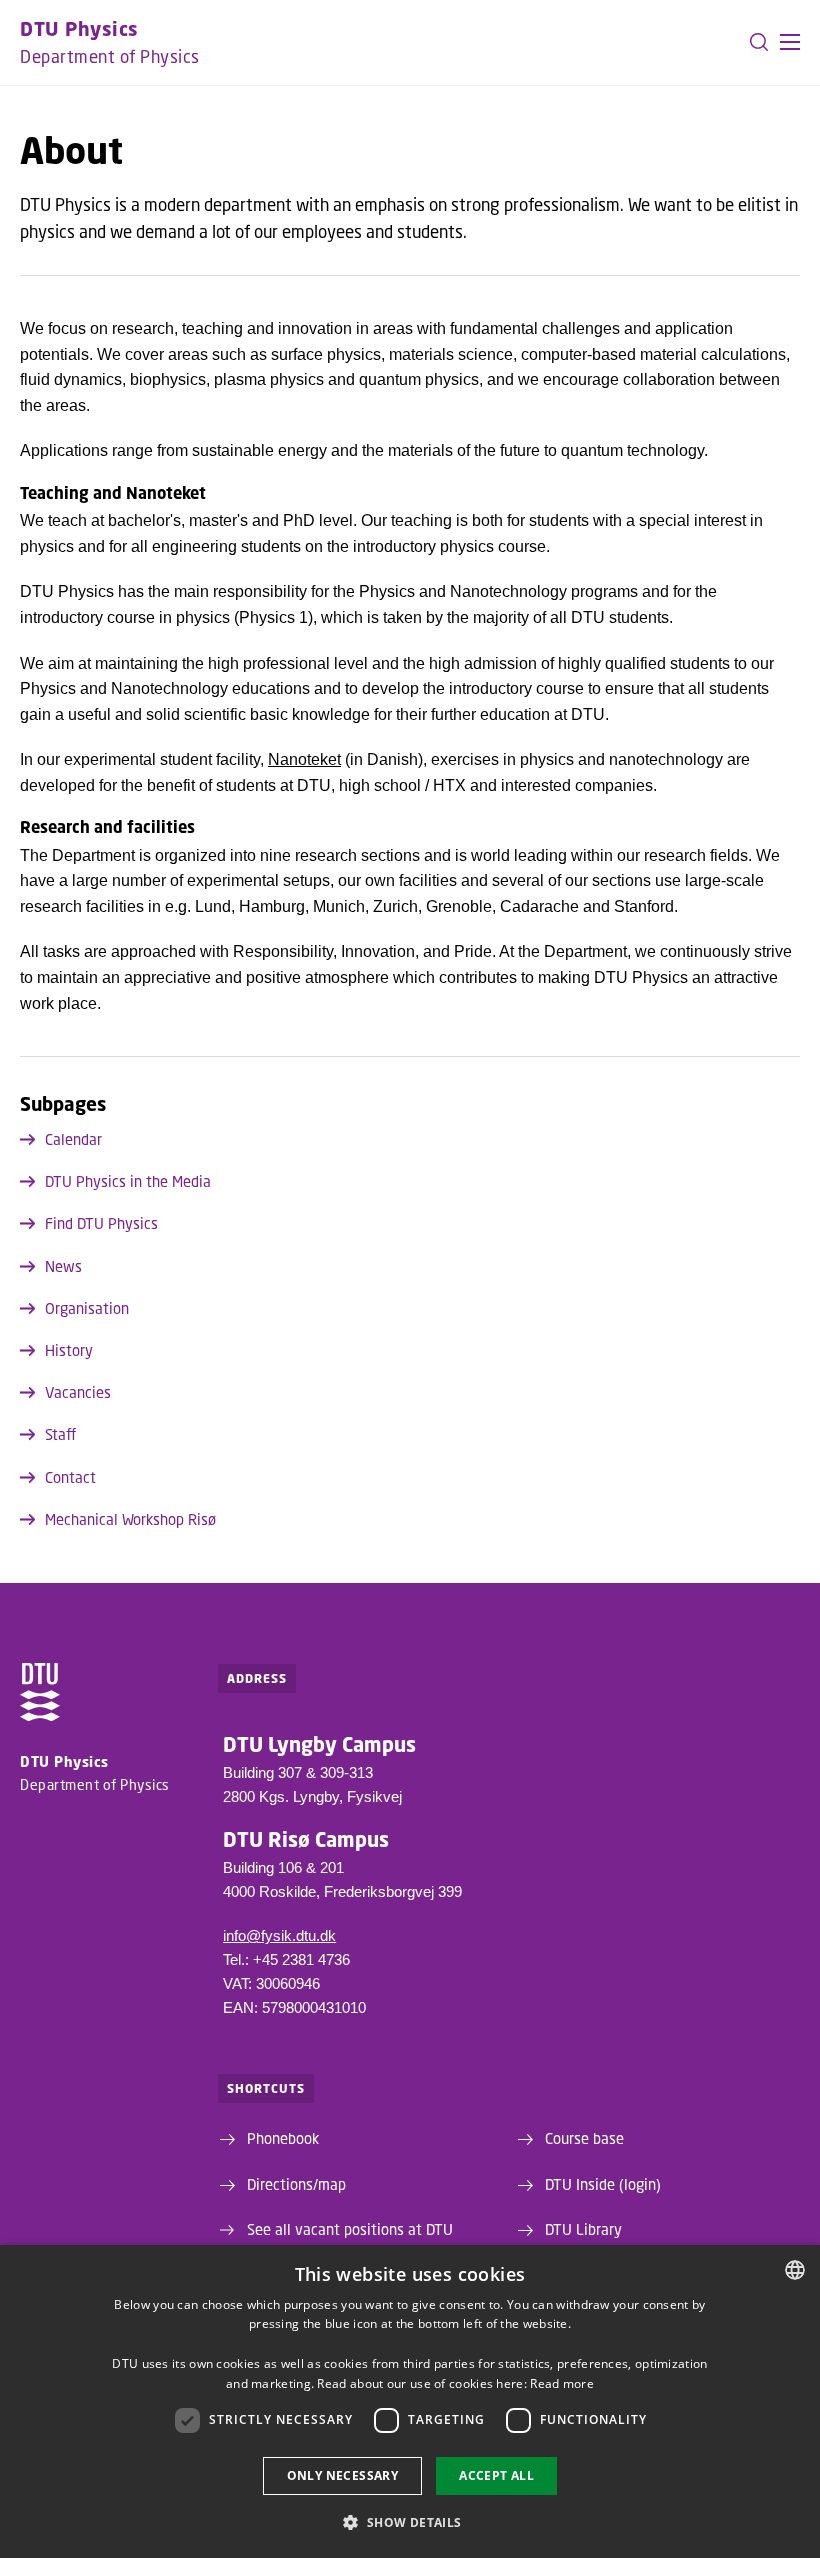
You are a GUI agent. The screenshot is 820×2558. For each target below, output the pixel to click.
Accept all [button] (496, 2475)
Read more (562, 2383)
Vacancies (78, 1392)
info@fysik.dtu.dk (279, 1935)
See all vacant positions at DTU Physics (350, 2240)
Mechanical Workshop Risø (130, 1519)
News (63, 1266)
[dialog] (410, 2401)
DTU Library (583, 2229)
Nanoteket (304, 759)
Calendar (73, 1139)
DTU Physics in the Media (128, 1181)
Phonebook (283, 2138)
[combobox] (795, 2270)
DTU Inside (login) (603, 2184)
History (69, 1350)
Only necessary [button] (343, 2475)
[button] (790, 42)
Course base (584, 2138)
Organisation (87, 1308)
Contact (70, 1477)
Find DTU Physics (101, 1223)
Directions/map (296, 2184)
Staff (60, 1434)
